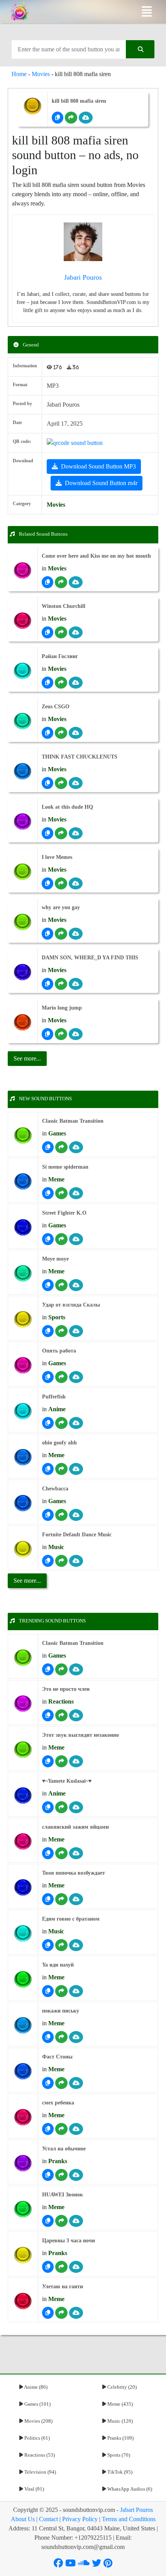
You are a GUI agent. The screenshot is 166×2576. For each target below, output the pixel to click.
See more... (27, 1581)
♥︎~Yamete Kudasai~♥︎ (67, 1781)
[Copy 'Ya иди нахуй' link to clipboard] (48, 1991)
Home (19, 74)
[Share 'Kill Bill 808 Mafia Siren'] (71, 118)
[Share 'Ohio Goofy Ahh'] (61, 1469)
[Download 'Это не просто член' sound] (76, 1715)
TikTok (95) (119, 2472)
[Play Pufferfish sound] (23, 1411)
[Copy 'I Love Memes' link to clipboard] (47, 883)
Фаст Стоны (57, 2057)
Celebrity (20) (121, 2387)
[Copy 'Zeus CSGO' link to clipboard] (47, 733)
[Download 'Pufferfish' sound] (76, 1423)
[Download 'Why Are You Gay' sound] (76, 934)
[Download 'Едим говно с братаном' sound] (76, 1945)
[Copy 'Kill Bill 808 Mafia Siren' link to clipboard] (58, 118)
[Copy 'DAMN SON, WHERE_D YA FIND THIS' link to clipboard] (47, 984)
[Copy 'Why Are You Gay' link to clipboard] (47, 934)
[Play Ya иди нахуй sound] (23, 1980)
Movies (41, 74)
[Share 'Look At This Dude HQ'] (61, 833)
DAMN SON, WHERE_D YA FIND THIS (90, 958)
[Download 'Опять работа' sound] (76, 1377)
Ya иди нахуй (58, 1965)
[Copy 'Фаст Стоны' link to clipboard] (48, 2083)
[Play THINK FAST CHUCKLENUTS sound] (23, 771)
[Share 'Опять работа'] (61, 1377)
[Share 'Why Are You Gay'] (61, 934)
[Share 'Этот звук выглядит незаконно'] (61, 1761)
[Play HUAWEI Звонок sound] (23, 2209)
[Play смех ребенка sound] (23, 2117)
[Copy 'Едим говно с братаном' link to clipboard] (48, 1945)
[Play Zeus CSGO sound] (23, 721)
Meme (56, 1179)
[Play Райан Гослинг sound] (23, 671)
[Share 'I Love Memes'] (61, 883)
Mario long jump (62, 1008)
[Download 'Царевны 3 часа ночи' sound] (76, 2267)
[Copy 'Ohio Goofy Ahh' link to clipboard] (48, 1469)
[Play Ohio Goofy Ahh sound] (23, 1457)
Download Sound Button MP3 (98, 466)
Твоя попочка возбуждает (74, 1873)
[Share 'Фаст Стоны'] (61, 2083)
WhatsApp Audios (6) (129, 2489)
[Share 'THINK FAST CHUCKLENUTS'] (61, 783)
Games (57, 1133)
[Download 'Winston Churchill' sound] (76, 632)
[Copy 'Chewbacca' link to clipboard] (48, 1515)
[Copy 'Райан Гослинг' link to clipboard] (47, 683)
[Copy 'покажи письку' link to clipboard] (48, 2037)
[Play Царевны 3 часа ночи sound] (23, 2255)
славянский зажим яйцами (75, 1827)
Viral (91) (34, 2489)
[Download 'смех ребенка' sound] (76, 2129)
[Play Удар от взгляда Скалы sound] (23, 1319)
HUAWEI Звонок (63, 2195)
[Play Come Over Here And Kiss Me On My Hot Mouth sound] (23, 571)
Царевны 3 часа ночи (69, 2241)
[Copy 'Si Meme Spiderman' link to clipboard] (48, 1193)
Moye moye (55, 1259)
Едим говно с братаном (71, 1919)
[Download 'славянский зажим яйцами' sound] (76, 1853)
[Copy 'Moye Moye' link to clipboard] (48, 1285)
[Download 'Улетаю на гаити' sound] (76, 2313)
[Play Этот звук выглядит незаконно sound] (23, 1750)
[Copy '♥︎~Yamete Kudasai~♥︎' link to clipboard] (48, 1807)
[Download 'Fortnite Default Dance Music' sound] (76, 1561)
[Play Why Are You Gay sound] (23, 922)
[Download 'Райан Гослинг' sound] (76, 683)
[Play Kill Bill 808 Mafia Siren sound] (33, 106)
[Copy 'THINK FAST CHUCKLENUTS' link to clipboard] (47, 783)
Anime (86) (35, 2387)
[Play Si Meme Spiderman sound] (23, 1182)
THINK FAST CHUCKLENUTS (80, 757)
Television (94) (40, 2472)
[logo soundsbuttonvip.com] (20, 12)
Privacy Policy (80, 2519)
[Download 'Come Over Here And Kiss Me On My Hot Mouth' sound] (76, 582)
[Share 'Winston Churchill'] (61, 632)
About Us (23, 2519)
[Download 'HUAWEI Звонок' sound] (76, 2221)
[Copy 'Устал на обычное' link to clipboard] (48, 2175)
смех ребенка (58, 2103)
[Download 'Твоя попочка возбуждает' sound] (76, 1899)
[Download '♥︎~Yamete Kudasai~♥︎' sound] (76, 1807)
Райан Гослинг (60, 656)
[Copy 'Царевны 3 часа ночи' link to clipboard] (48, 2267)
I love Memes (57, 857)
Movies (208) (38, 2421)
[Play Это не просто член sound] (23, 1704)
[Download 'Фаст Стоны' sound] (76, 2083)
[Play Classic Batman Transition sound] (23, 1136)
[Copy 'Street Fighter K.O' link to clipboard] (48, 1239)
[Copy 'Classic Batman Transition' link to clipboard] (48, 1147)
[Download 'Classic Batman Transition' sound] (76, 1147)
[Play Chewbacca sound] (23, 1503)
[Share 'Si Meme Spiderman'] (61, 1193)
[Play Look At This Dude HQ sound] (23, 822)
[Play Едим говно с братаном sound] (23, 1934)
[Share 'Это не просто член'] (61, 1715)
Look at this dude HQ (67, 807)
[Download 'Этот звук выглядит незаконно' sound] (76, 1761)
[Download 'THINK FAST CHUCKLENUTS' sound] (76, 783)
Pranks (58, 2161)
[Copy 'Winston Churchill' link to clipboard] (47, 632)
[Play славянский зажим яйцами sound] (23, 1842)
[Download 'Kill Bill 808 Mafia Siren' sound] (86, 118)
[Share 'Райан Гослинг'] (61, 683)
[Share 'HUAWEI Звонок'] (61, 2221)
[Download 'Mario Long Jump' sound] (76, 1034)
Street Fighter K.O (64, 1213)
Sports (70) (118, 2455)
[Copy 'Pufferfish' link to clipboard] (48, 1423)
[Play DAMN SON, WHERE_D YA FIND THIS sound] (23, 972)
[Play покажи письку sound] (23, 2025)
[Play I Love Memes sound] (23, 872)
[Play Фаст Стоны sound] (23, 2071)
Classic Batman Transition (73, 1121)
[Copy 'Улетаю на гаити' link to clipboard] (48, 2313)
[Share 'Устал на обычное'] (61, 2175)
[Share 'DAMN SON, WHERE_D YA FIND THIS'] (61, 984)
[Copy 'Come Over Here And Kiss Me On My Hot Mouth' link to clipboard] (47, 582)
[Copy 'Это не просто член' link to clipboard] (48, 1715)
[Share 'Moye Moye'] (61, 1285)
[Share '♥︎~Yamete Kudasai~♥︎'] (61, 1807)
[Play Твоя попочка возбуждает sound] (23, 1888)
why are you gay (61, 907)
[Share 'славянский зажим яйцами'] (61, 1853)
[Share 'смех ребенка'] (61, 2129)
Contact (48, 2519)
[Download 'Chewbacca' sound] (76, 1515)
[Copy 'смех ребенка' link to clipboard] (48, 2129)
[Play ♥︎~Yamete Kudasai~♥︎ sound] (23, 1796)
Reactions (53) (39, 2455)
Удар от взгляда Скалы (71, 1305)
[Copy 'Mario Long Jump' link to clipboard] (47, 1034)
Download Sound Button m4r (101, 483)
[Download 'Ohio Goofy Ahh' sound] (76, 1469)
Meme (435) (119, 2404)
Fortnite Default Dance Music (77, 1535)
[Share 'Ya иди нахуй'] (61, 1991)
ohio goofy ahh (59, 1443)
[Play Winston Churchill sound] (23, 621)
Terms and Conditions (129, 2519)
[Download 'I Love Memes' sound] (76, 883)
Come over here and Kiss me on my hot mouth (96, 556)
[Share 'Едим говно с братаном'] (61, 1945)
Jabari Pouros (136, 2510)
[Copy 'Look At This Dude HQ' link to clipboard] (47, 833)
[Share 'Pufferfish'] (61, 1423)
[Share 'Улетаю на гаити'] (61, 2313)
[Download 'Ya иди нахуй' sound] (76, 1991)
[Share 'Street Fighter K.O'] (61, 1239)
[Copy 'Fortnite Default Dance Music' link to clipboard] (48, 1561)
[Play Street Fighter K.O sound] (23, 1228)
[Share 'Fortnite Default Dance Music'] (61, 1561)
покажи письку (61, 2011)
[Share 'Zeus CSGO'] (61, 733)
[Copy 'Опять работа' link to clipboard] (48, 1377)
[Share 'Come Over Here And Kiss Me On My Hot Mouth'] (61, 582)
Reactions (61, 1701)
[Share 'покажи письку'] (61, 2037)
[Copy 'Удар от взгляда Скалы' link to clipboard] (48, 1331)
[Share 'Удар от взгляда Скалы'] (61, 1331)
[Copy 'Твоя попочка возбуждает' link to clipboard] (48, 1899)
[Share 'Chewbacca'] (61, 1515)
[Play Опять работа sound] (23, 1365)
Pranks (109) (120, 2438)
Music (56, 1547)
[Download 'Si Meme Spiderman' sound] (76, 1193)
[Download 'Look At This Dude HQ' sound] (76, 833)
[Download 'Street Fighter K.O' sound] (76, 1239)
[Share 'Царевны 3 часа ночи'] (61, 2267)
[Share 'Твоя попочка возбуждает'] (61, 1899)
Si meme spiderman (65, 1167)
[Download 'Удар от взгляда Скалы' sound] (76, 1331)
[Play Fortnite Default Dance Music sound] (23, 1549)
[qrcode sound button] (75, 442)
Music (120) (119, 2421)
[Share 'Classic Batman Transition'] (61, 1147)
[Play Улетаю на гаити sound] (23, 2301)
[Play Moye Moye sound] (23, 1274)
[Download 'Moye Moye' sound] (76, 1285)
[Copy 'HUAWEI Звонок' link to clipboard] (48, 2221)
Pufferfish (54, 1397)
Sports (57, 1317)
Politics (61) (36, 2438)
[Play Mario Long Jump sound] (23, 1022)
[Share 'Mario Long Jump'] (61, 1034)
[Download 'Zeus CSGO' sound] (76, 733)
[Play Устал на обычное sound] (23, 2163)
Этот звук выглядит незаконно (80, 1735)
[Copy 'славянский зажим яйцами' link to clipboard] (48, 1853)
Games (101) (37, 2404)
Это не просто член (66, 1689)
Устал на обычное (64, 2149)
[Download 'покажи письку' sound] (76, 2037)
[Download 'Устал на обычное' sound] (76, 2175)
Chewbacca (55, 1489)
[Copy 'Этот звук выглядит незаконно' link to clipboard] (48, 1761)
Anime (57, 1409)
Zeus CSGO (56, 707)
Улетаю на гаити (63, 2287)
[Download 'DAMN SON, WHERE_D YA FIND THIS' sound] (76, 984)
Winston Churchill (64, 606)
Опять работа (59, 1351)
